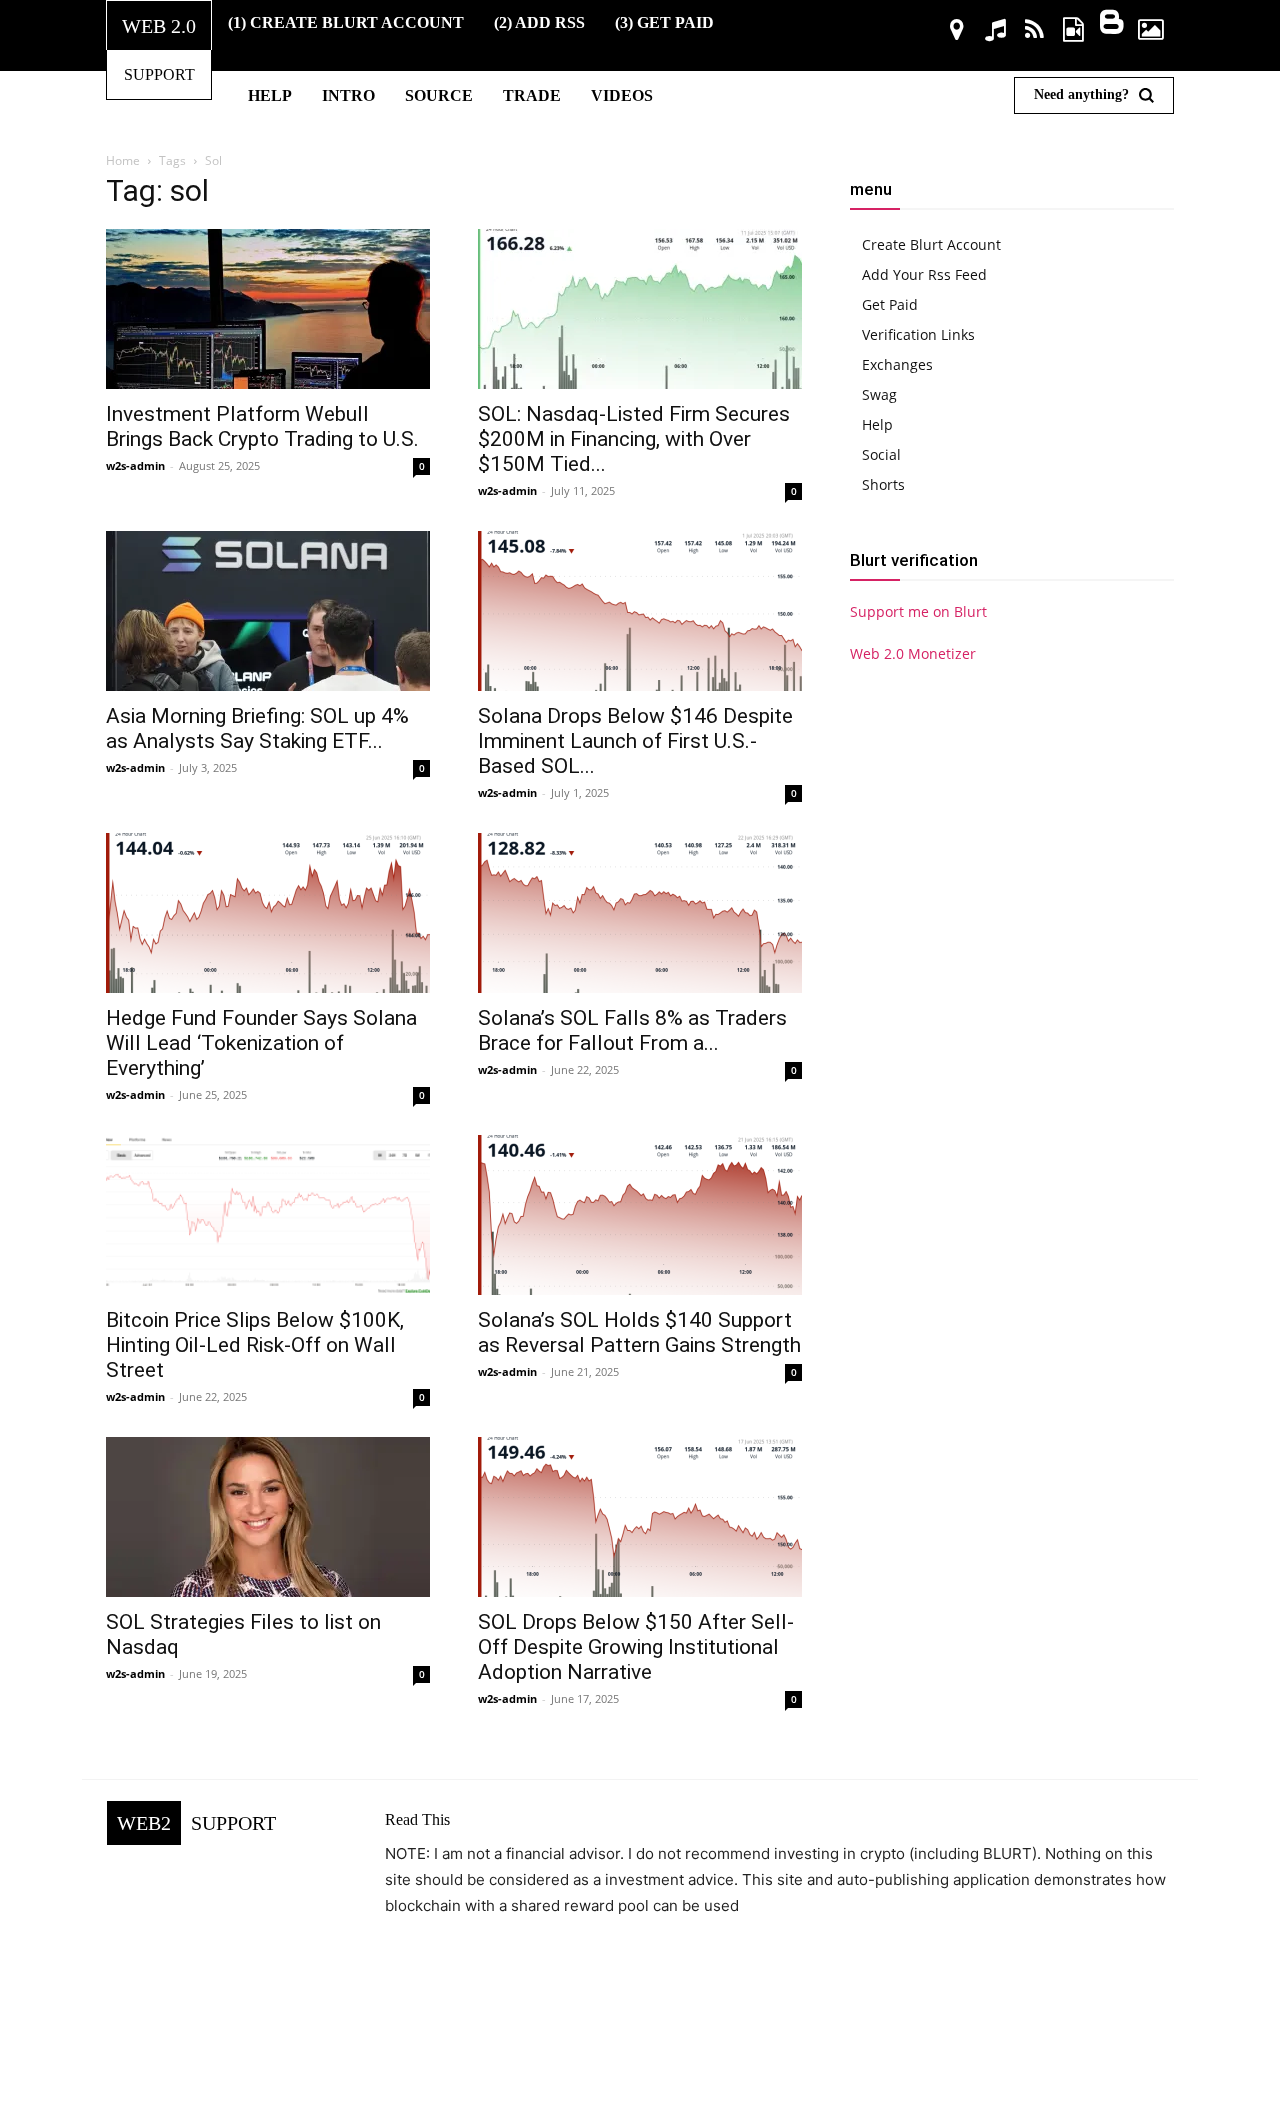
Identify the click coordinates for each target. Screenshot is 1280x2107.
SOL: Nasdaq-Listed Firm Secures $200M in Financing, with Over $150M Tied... (634, 439)
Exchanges (897, 364)
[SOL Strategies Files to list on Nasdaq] (268, 1517)
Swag (879, 394)
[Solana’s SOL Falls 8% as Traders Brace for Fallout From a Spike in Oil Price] (640, 913)
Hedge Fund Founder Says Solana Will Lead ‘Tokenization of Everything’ (261, 1043)
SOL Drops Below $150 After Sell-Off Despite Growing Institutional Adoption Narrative (636, 1647)
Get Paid (890, 304)
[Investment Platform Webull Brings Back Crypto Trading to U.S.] (268, 309)
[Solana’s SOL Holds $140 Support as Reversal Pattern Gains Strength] (640, 1215)
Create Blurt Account (931, 244)
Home (123, 160)
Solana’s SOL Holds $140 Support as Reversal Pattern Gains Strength (639, 1332)
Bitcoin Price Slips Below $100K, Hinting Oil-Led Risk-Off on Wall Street (255, 1345)
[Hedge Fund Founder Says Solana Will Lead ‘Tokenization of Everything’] (268, 913)
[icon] (957, 32)
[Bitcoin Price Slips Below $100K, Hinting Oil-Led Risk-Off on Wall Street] (268, 1215)
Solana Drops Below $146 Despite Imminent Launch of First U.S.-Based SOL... (635, 741)
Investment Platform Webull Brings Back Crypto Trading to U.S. (262, 426)
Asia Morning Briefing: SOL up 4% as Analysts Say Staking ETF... (257, 728)
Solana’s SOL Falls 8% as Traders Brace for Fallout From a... (632, 1030)
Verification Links (918, 334)
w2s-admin (135, 465)
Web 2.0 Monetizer (913, 653)
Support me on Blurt (918, 611)
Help (877, 424)
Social (881, 454)
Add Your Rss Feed (924, 274)
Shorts (883, 484)
